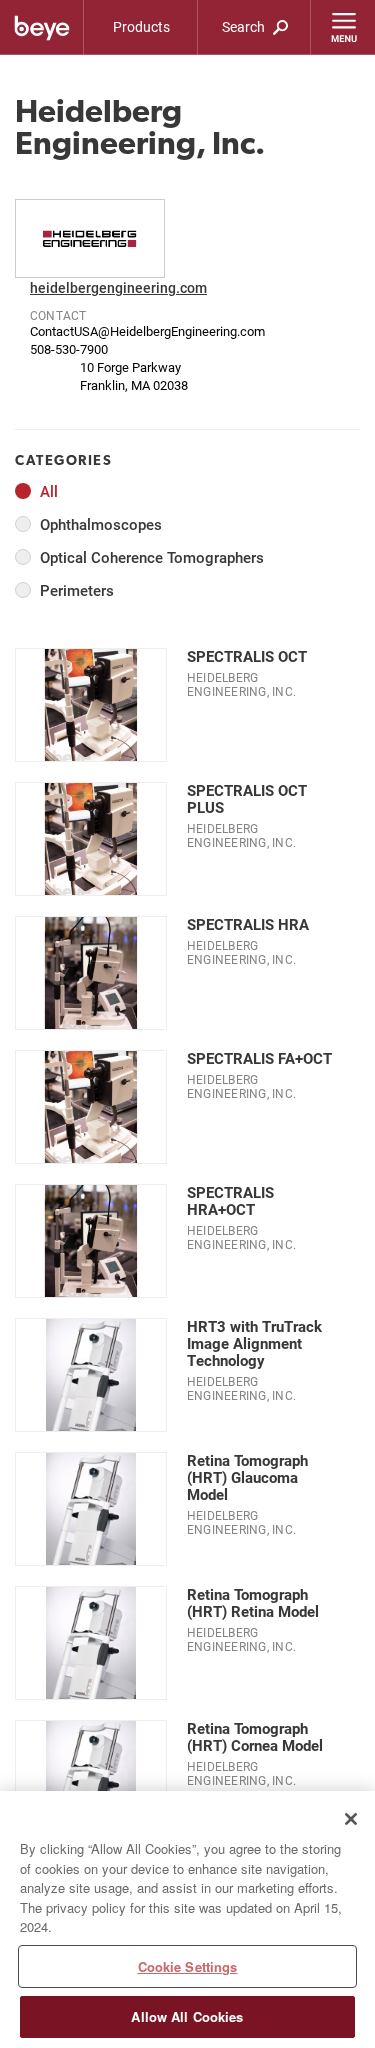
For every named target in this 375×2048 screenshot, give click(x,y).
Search (245, 26)
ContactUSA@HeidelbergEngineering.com (147, 331)
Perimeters (77, 590)
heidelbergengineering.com (118, 287)
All (49, 491)
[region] (187, 1919)
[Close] (351, 1819)
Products (141, 26)
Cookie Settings (188, 1966)
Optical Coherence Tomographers (152, 557)
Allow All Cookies (187, 2016)
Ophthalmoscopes (101, 524)
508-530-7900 (69, 349)
